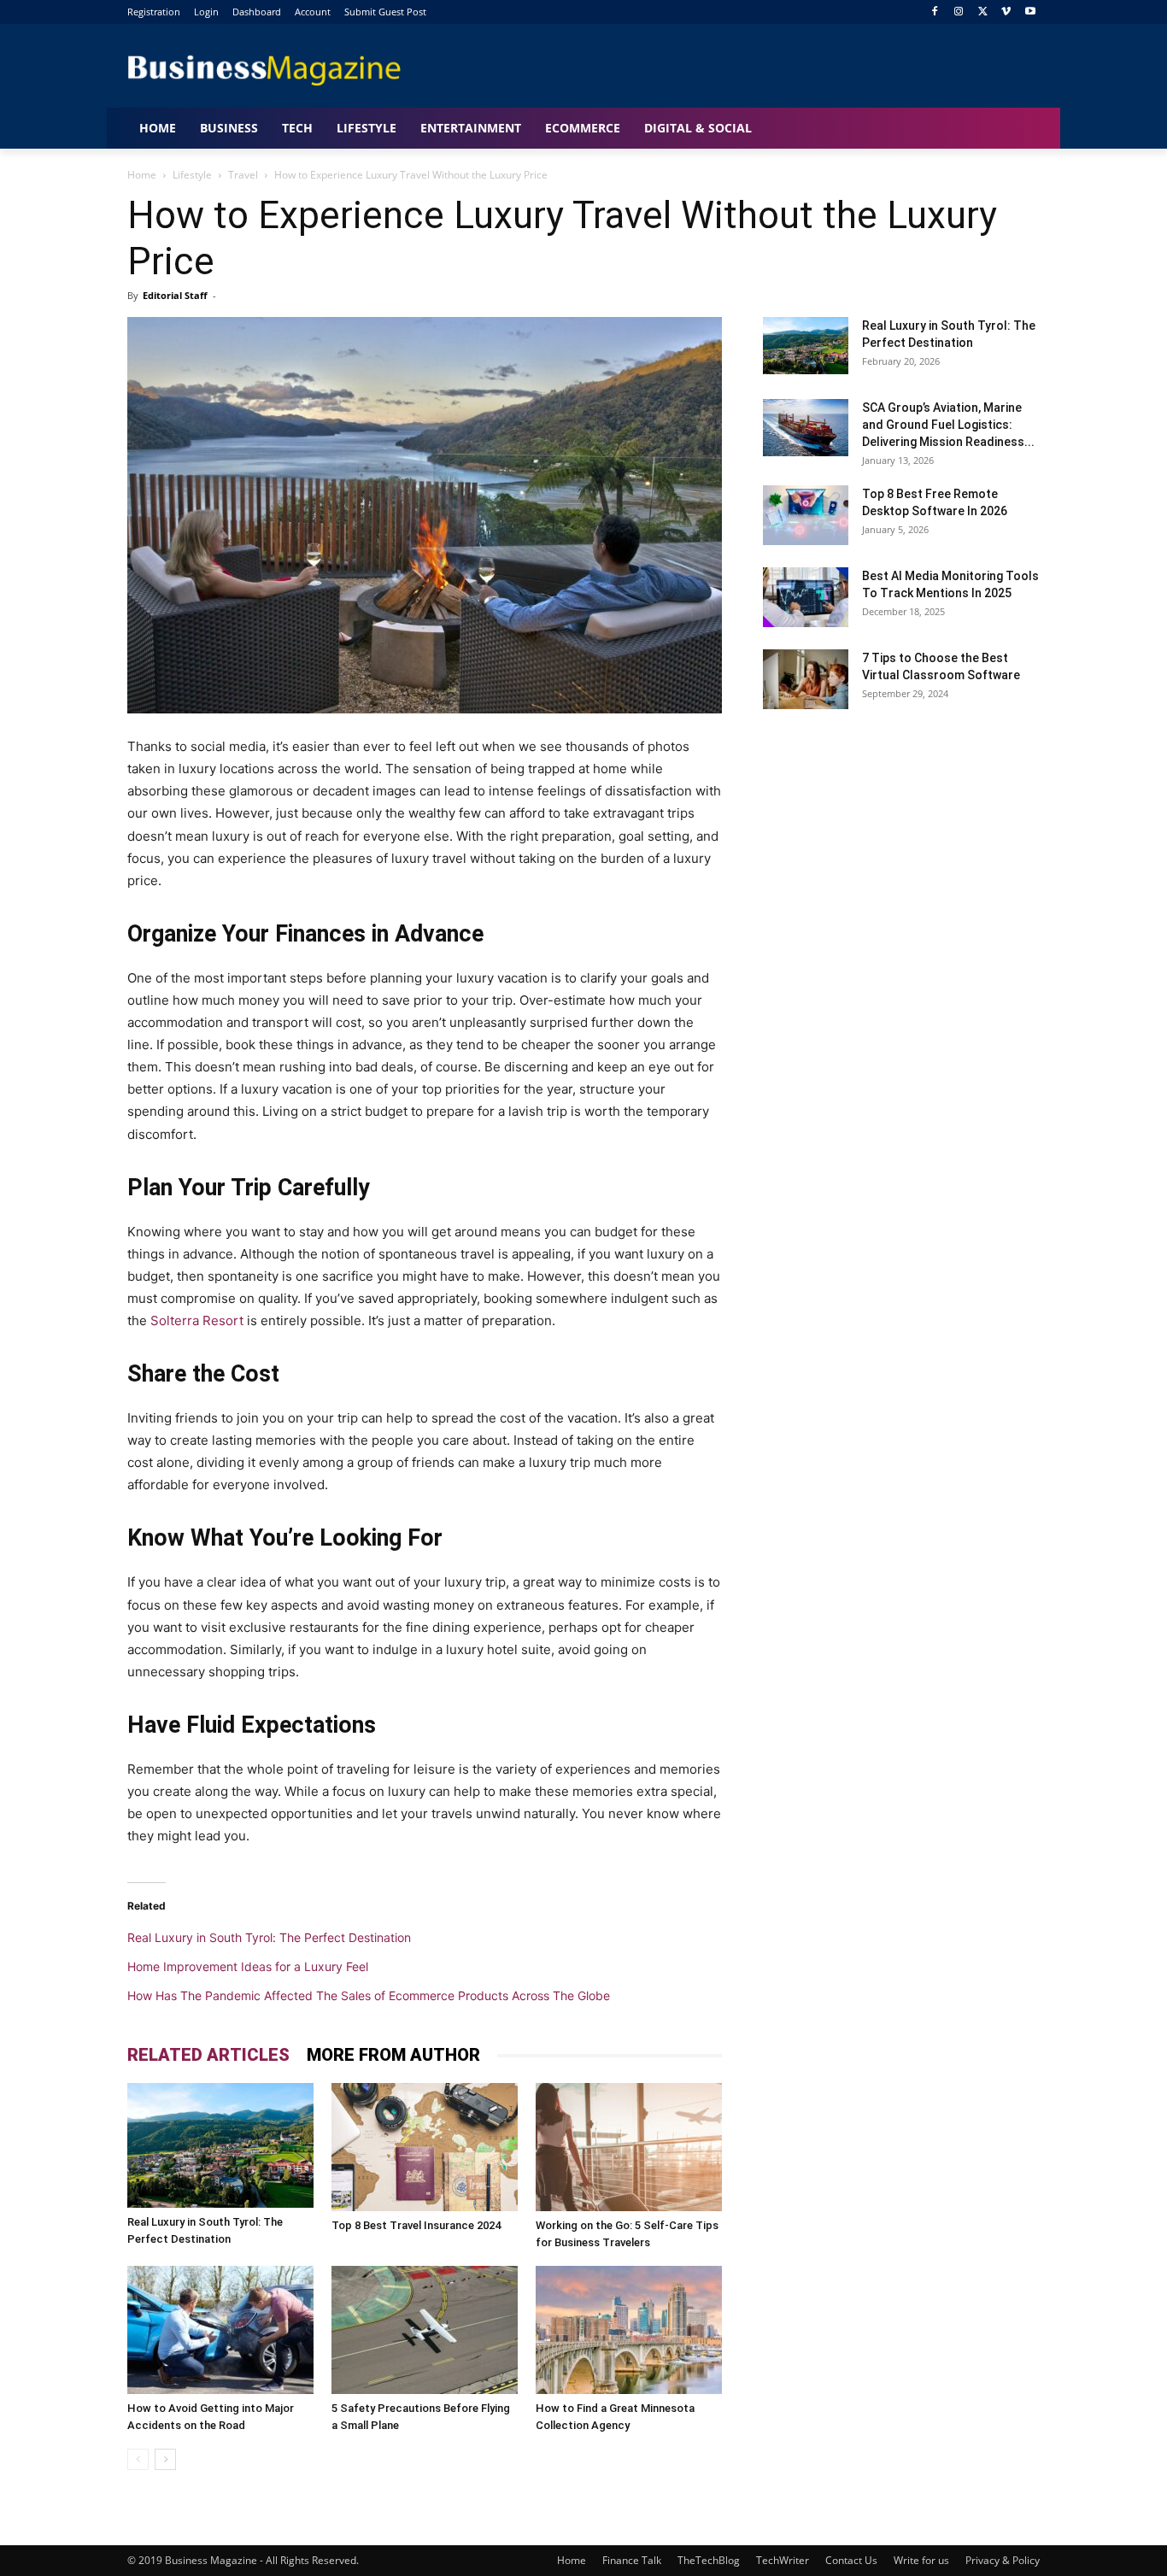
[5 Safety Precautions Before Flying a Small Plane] (425, 2330)
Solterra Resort (197, 1320)
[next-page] (165, 2459)
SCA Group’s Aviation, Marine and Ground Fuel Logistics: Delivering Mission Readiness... (948, 425)
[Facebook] (935, 12)
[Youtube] (1030, 12)
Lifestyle (192, 175)
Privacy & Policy (1003, 2560)
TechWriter (783, 2560)
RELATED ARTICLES (208, 2055)
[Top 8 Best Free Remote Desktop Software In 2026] (806, 515)
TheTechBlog (709, 2560)
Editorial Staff (175, 295)
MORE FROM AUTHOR (393, 2055)
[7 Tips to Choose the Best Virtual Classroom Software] (806, 679)
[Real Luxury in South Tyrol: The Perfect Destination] (220, 2145)
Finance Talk (632, 2560)
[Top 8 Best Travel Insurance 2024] (425, 2147)
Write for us (921, 2560)
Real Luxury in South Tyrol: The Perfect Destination (269, 1937)
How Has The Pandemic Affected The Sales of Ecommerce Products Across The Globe (369, 1995)
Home (142, 175)
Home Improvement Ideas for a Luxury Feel (248, 1966)
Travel (243, 175)
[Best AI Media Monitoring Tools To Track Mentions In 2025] (806, 597)
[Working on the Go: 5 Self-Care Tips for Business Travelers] (629, 2147)
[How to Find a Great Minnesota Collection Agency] (629, 2330)
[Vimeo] (1006, 12)
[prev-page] (138, 2459)
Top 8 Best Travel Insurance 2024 (416, 2225)
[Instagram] (959, 12)
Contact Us (851, 2560)
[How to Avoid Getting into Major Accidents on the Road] (220, 2330)
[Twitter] (983, 12)
